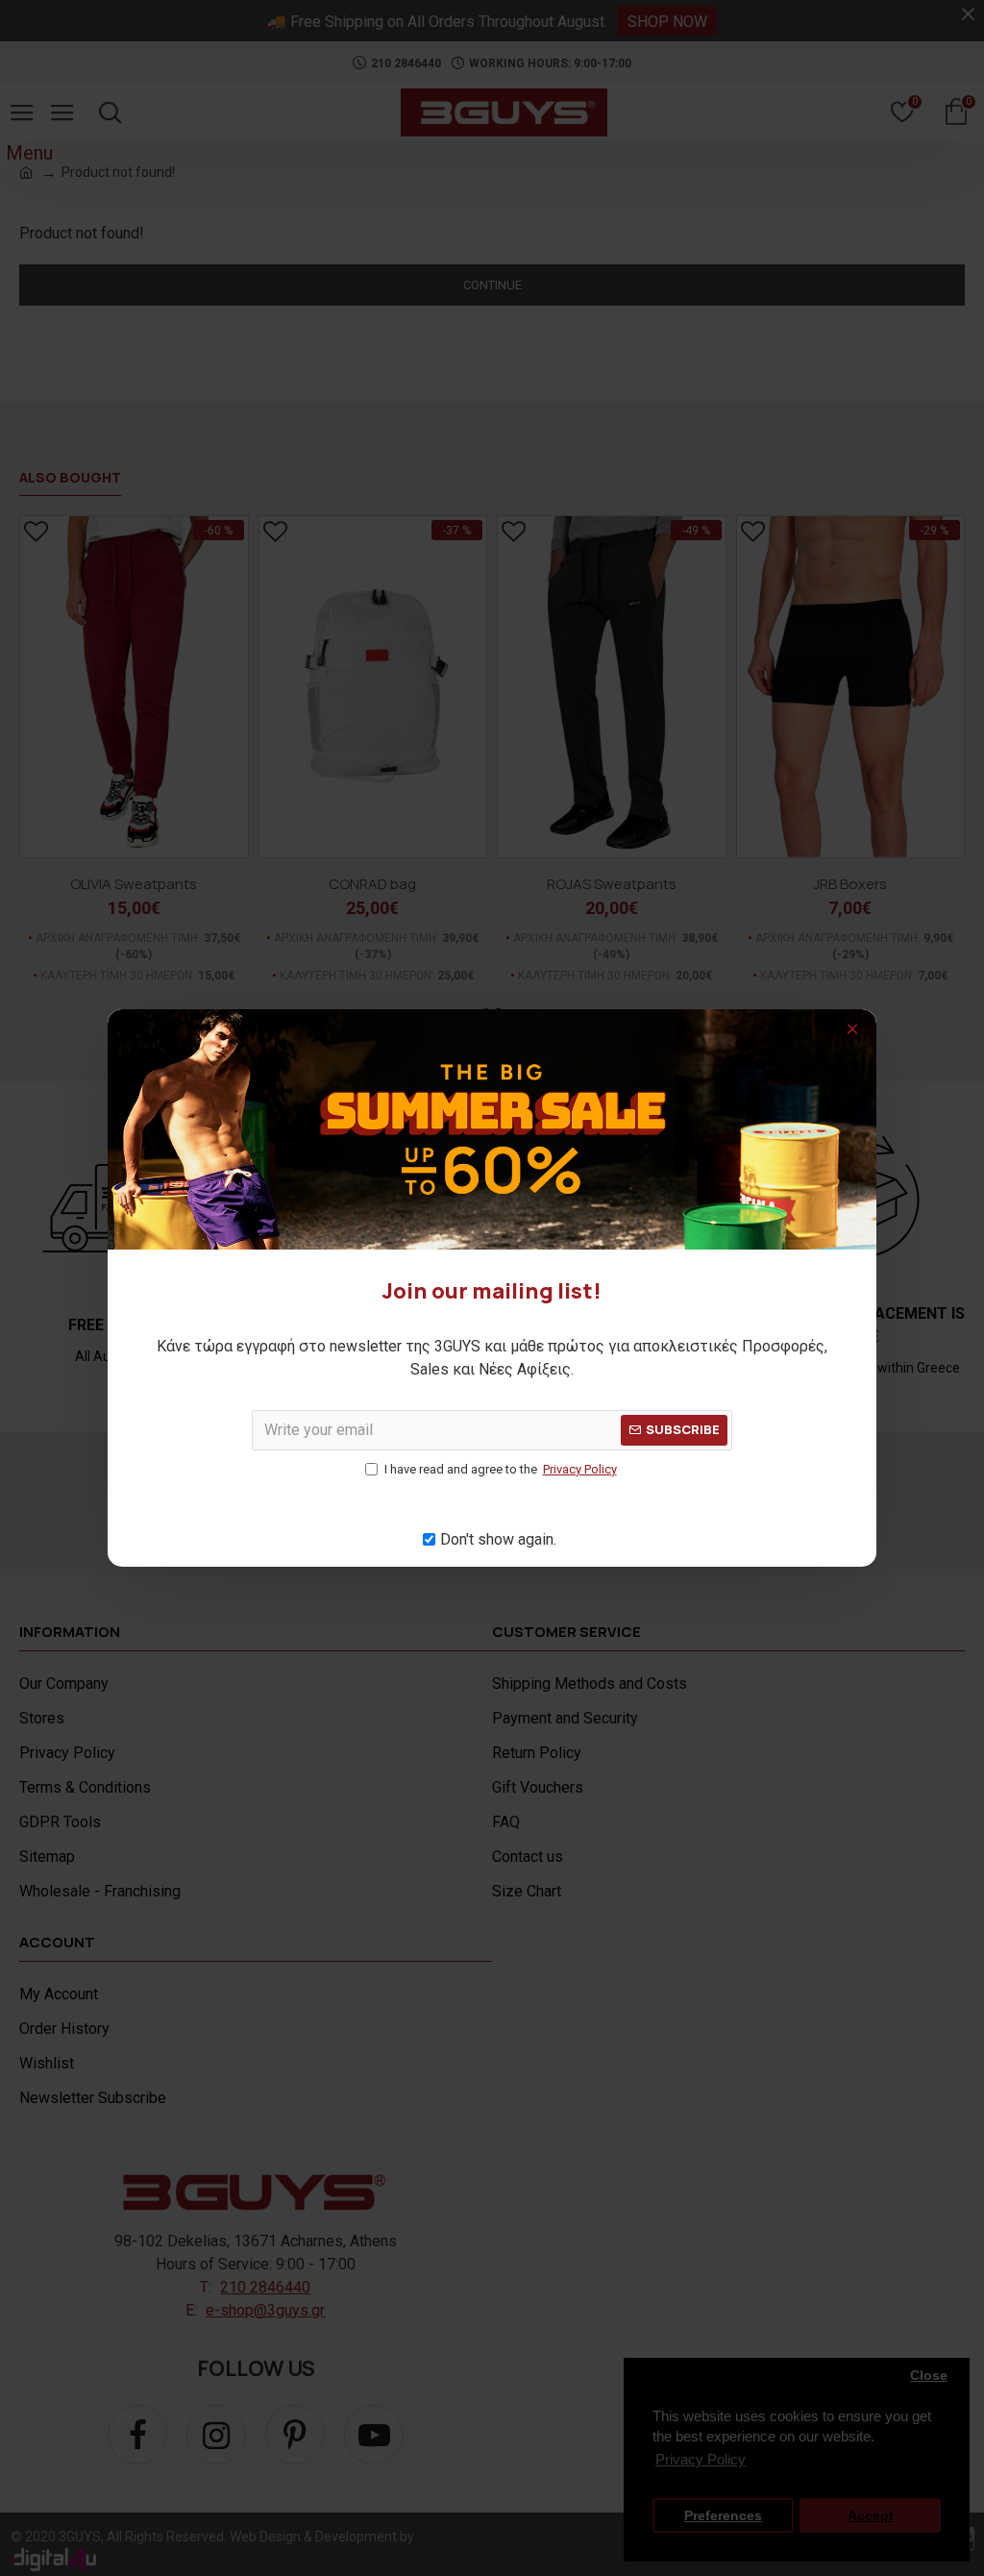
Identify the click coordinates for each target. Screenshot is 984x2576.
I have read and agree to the (501, 1469)
